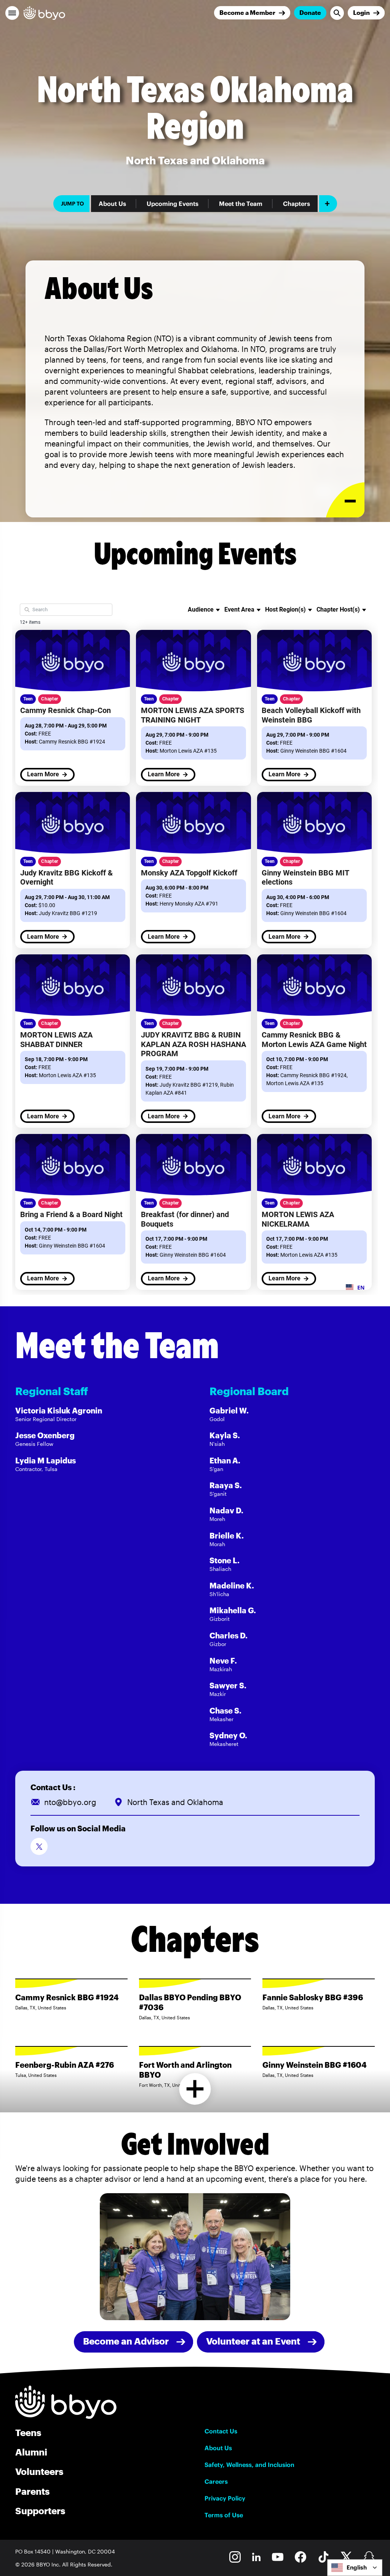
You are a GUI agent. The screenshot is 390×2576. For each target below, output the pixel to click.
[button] (12, 13)
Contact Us (221, 2431)
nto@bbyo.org (70, 1802)
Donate (310, 12)
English (357, 2567)
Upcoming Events (173, 204)
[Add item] (328, 204)
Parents (32, 2491)
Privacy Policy (225, 2498)
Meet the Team (241, 204)
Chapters (296, 204)
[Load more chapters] (195, 2089)
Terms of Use (224, 2515)
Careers (216, 2481)
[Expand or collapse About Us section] (345, 500)
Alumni (31, 2452)
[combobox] (355, 2568)
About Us (112, 204)
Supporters (40, 2511)
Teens (28, 2432)
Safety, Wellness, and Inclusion (249, 2465)
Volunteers (39, 2471)
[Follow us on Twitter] (39, 1846)
